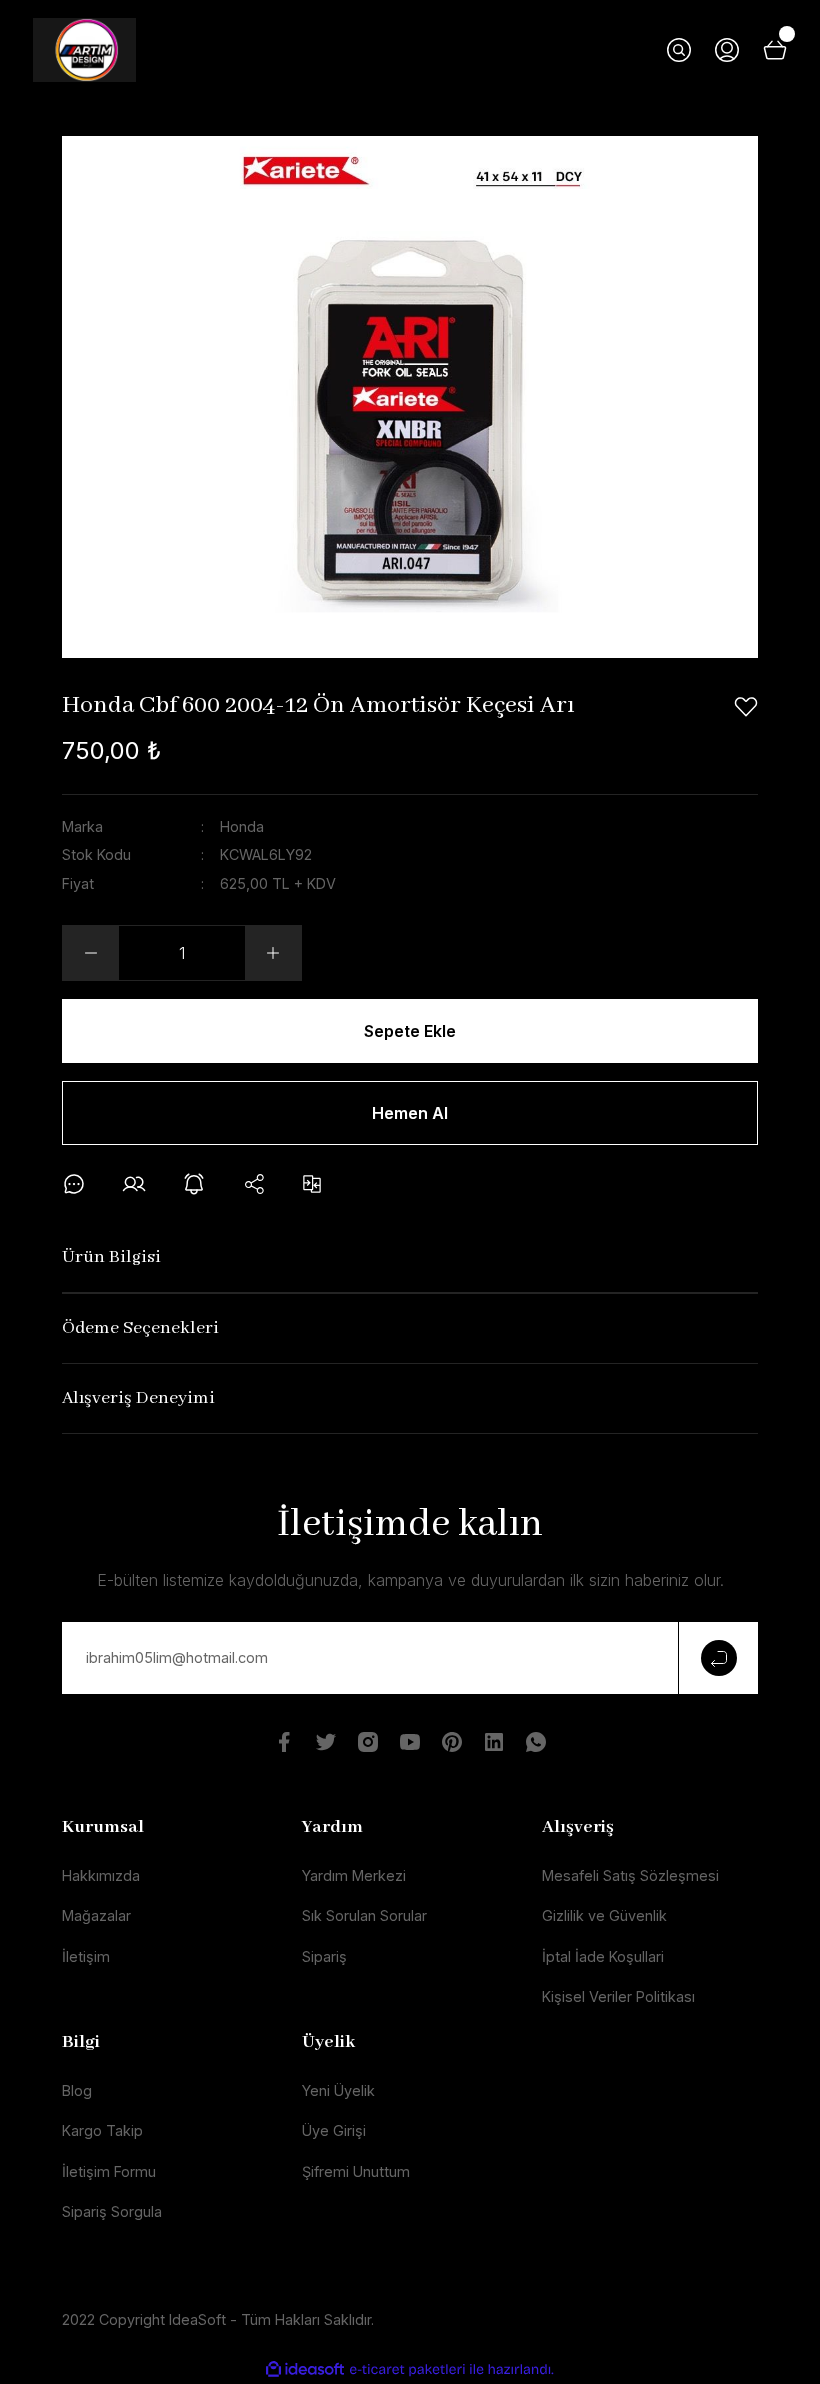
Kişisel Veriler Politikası (618, 1996)
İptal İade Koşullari (603, 1956)
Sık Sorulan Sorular (364, 1915)
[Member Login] (727, 50)
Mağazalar (96, 1915)
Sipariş (324, 1956)
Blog (77, 2090)
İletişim (86, 1956)
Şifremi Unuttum (356, 2171)
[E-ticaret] (407, 2369)
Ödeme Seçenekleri (140, 1328)
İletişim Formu (109, 2171)
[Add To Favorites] (746, 707)
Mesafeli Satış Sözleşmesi (630, 1875)
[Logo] (84, 50)
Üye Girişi (334, 2130)
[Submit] (718, 1658)
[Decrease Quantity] (91, 953)
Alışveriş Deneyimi (138, 1398)
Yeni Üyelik (338, 2090)
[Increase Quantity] (273, 953)
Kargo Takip (102, 2130)
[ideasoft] (305, 2370)
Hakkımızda (101, 1875)
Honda (242, 826)
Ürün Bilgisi (111, 1257)
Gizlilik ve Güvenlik (604, 1915)
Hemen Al (410, 1113)
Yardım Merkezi (354, 1875)
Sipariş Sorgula (112, 2211)
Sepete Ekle (410, 1031)
